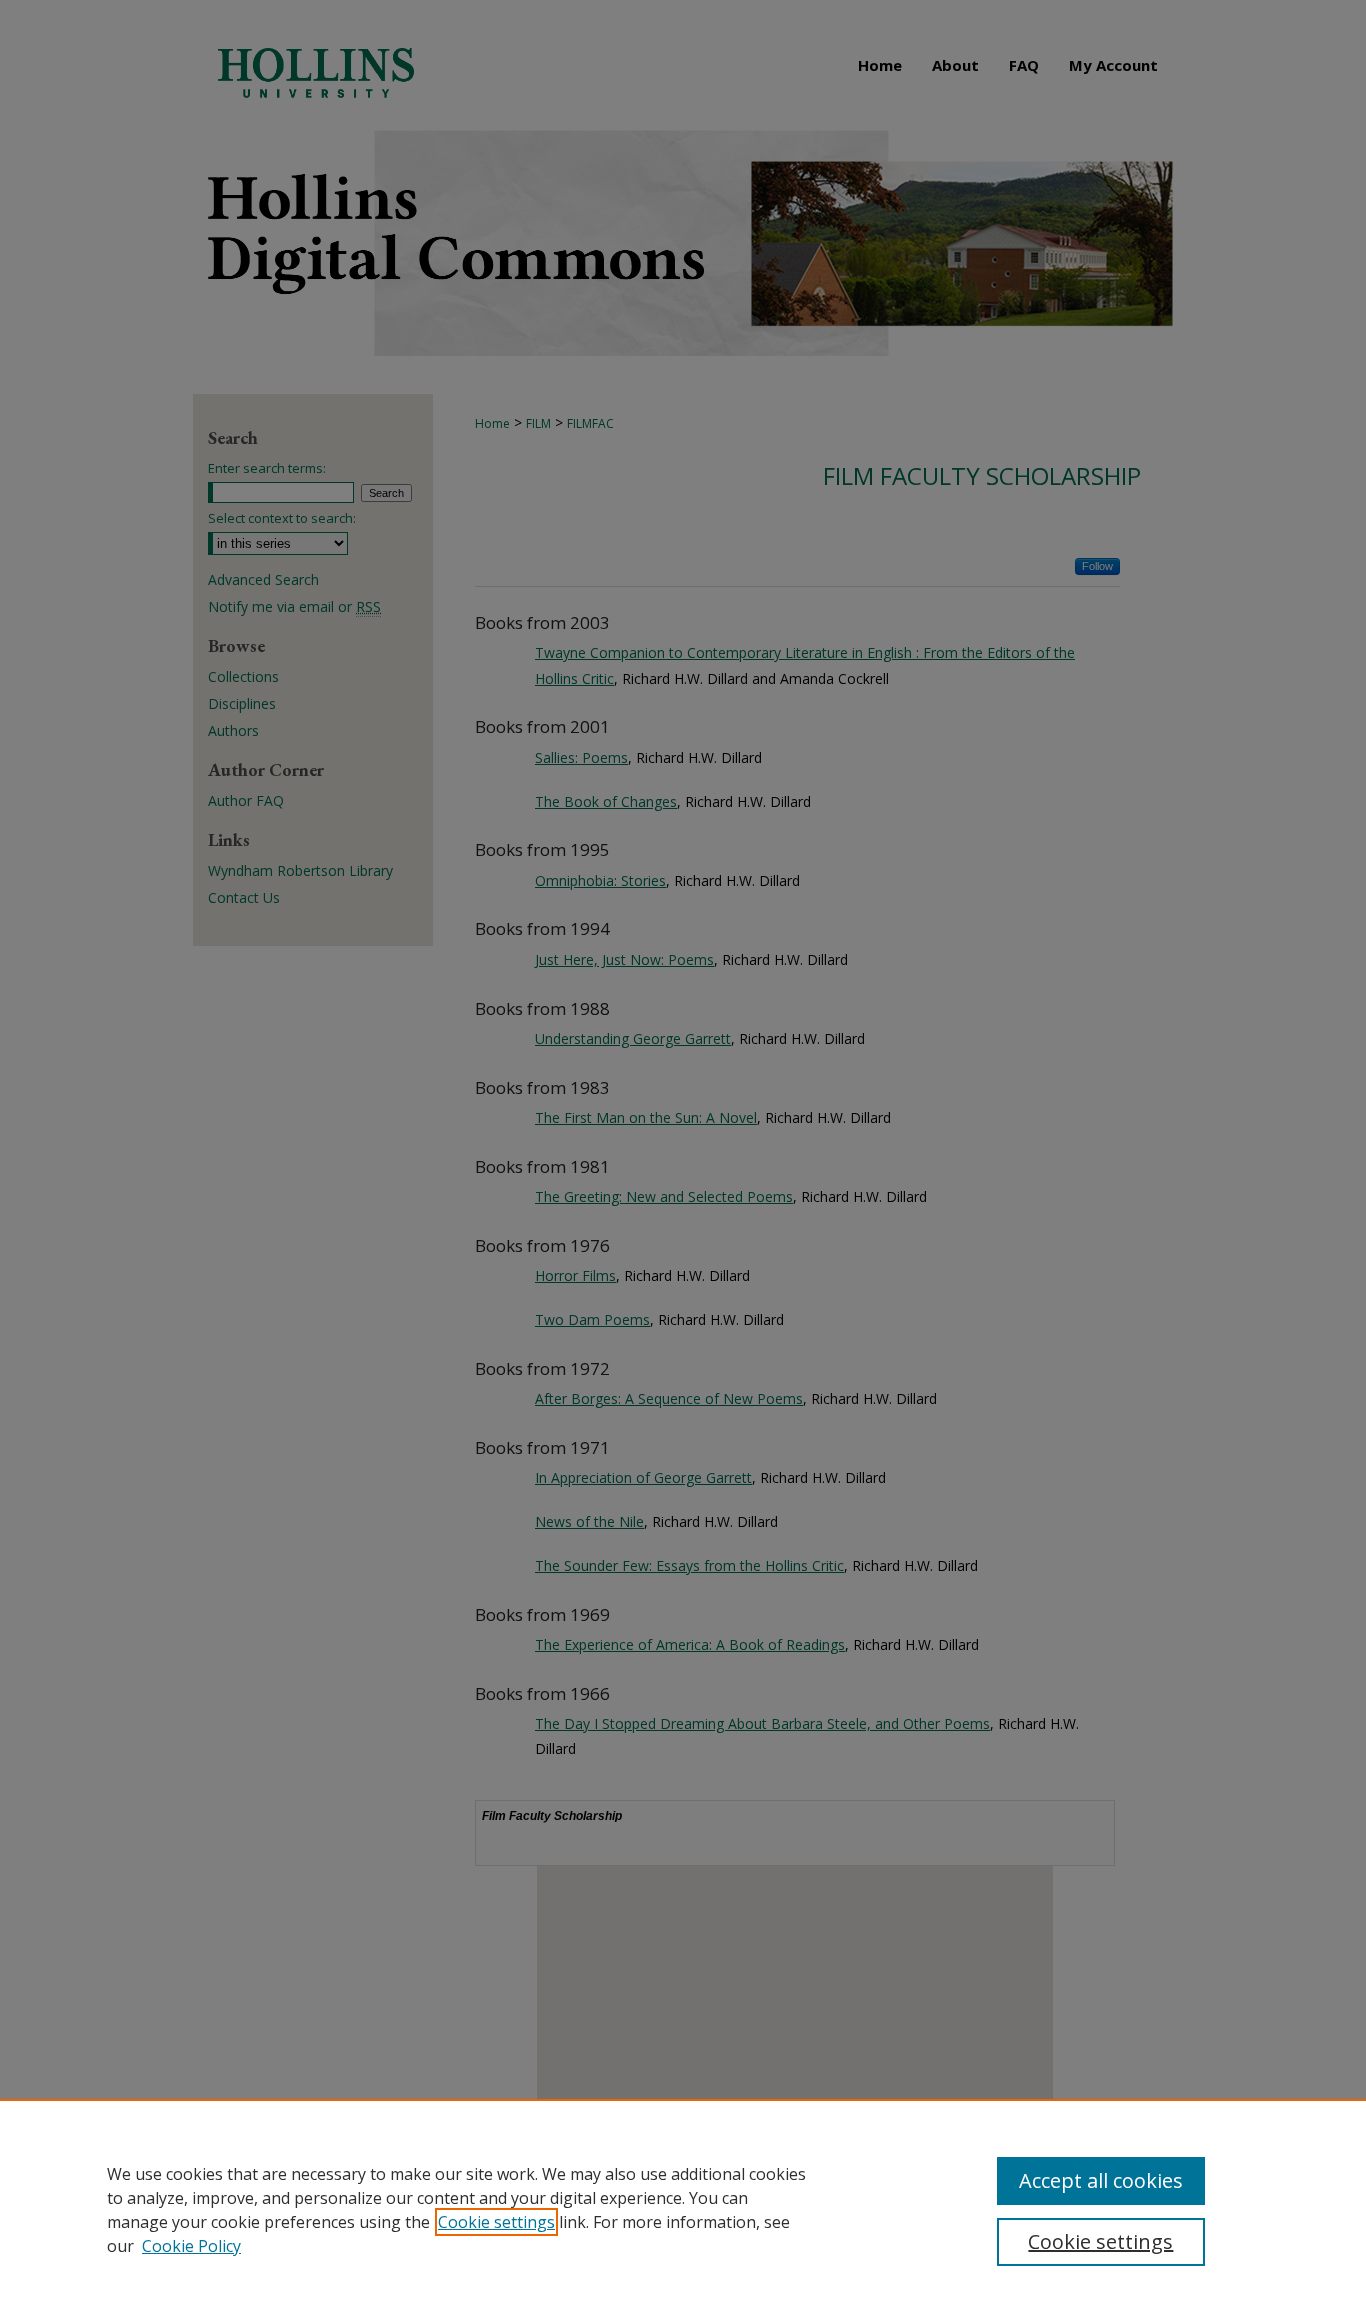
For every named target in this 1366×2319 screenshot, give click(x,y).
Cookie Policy (191, 2246)
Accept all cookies (1101, 2180)
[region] (683, 2209)
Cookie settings (496, 2222)
